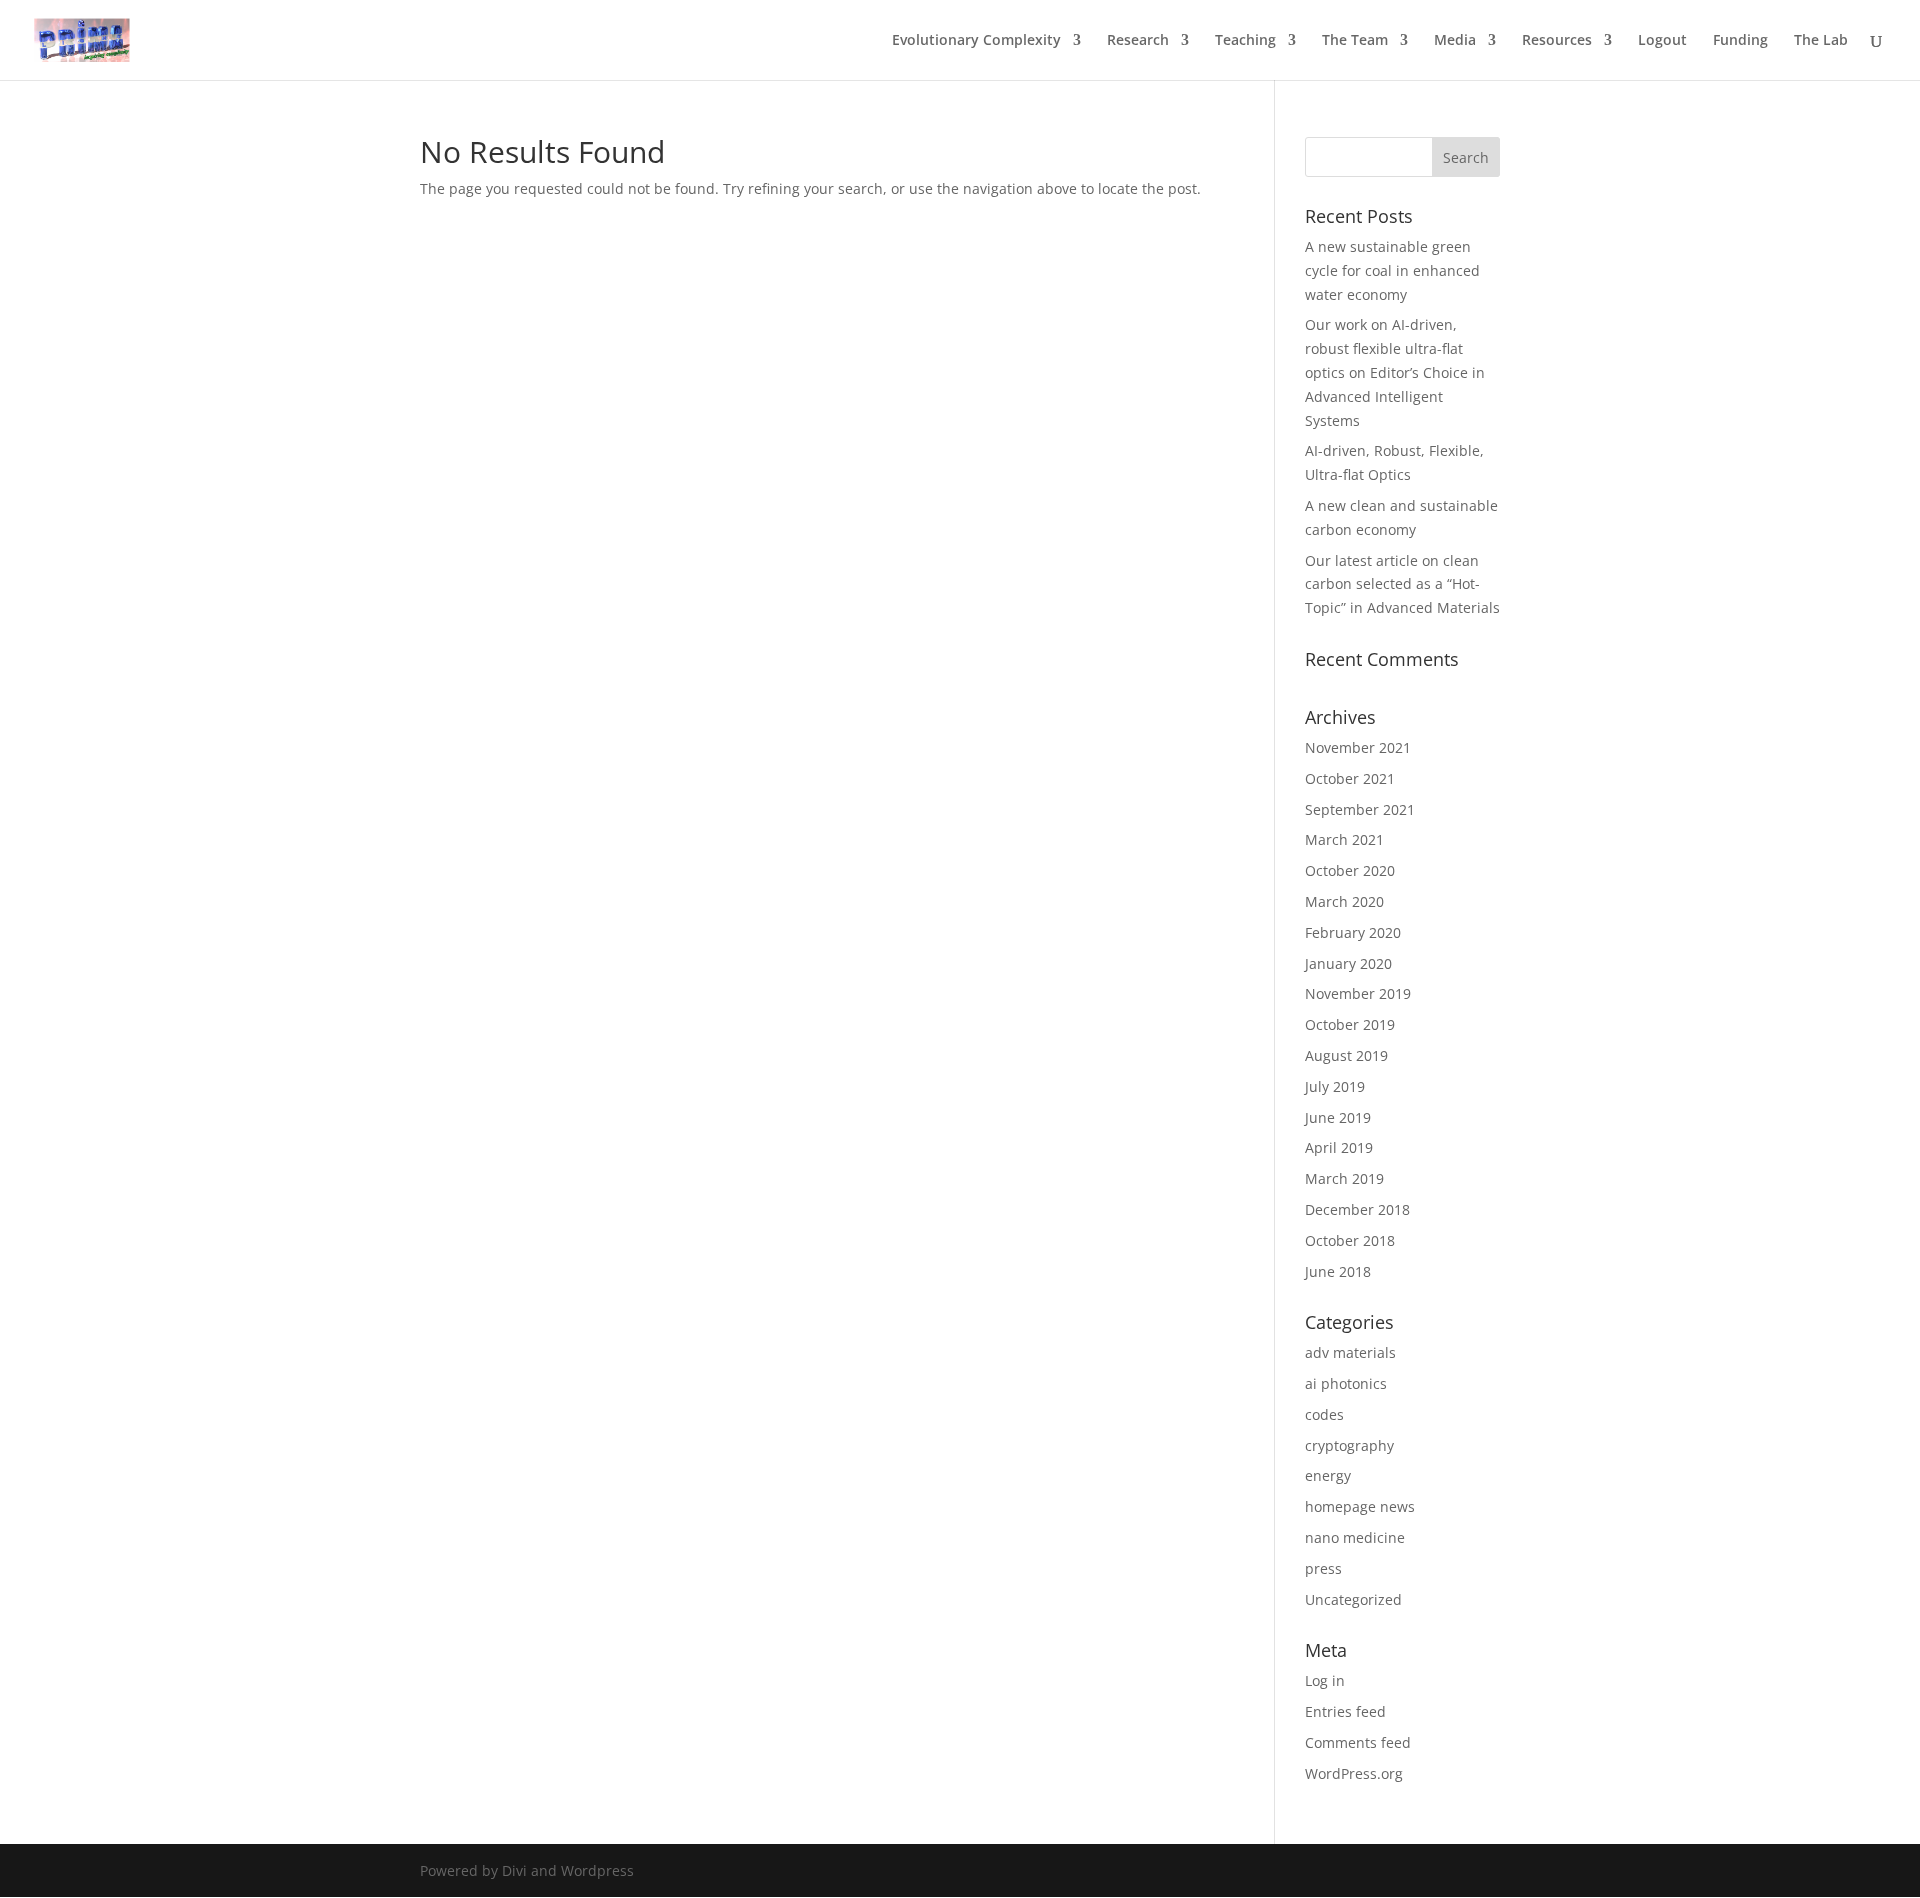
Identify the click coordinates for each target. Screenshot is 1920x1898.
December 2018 (1357, 1209)
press (1323, 1568)
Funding (1740, 41)
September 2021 (1360, 809)
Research (1138, 41)
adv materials (1350, 1352)
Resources (1557, 41)
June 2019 (1338, 1117)
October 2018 (1350, 1240)
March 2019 (1344, 1178)
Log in (1325, 1680)
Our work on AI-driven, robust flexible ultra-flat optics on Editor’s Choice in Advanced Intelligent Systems (1395, 372)
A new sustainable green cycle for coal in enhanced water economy (1392, 270)
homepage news (1360, 1506)
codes (1324, 1414)
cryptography (1349, 1445)
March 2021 (1344, 839)
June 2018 (1338, 1271)
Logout (1662, 41)
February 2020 (1353, 932)
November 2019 (1358, 993)
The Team (1355, 41)
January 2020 (1348, 963)
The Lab (1821, 41)
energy (1328, 1475)
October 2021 (1350, 778)
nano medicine (1355, 1537)
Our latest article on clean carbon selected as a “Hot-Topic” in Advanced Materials (1402, 584)
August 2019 (1346, 1055)
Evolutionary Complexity (976, 41)
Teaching (1245, 41)
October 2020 (1350, 870)
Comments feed (1358, 1742)
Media (1455, 41)
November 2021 (1358, 747)
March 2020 (1344, 901)
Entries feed (1345, 1711)
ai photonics (1346, 1383)
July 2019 (1335, 1086)
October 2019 (1350, 1024)
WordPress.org (1354, 1773)
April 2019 (1339, 1147)
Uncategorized (1353, 1599)
